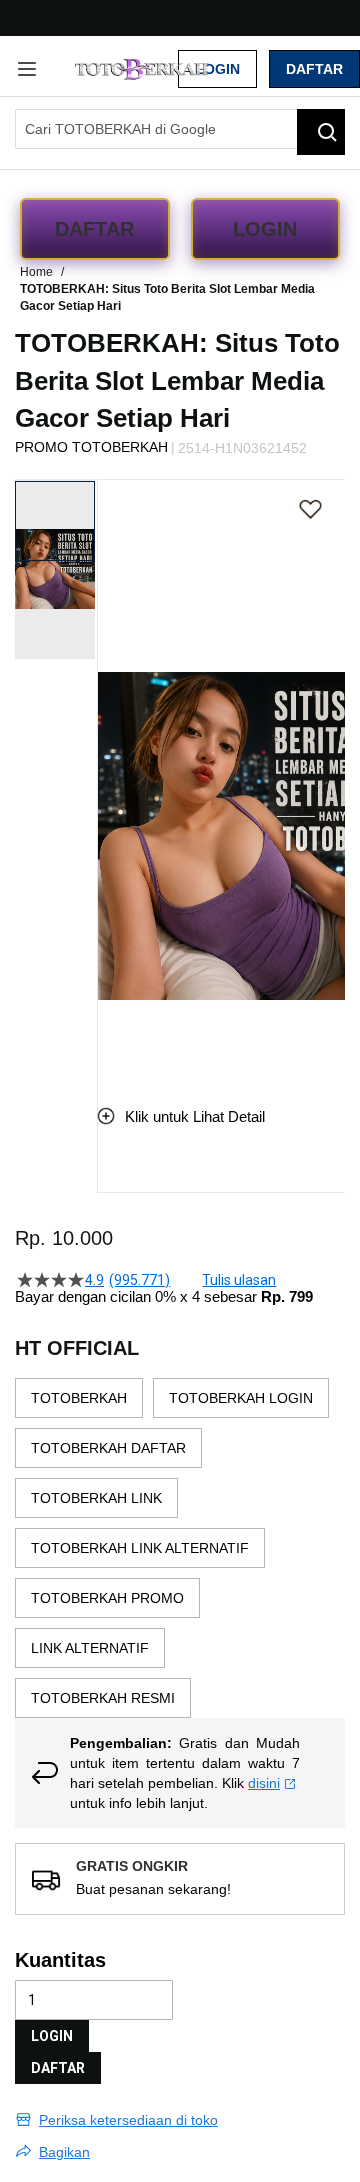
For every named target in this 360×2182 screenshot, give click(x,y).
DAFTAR (58, 2068)
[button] (110, 777)
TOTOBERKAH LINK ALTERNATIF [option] (140, 1548)
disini (264, 1783)
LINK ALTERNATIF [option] (90, 1648)
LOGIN (52, 2036)
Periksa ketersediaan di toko (128, 2120)
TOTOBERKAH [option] (79, 1398)
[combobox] (180, 129)
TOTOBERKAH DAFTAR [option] (108, 1448)
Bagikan (64, 2152)
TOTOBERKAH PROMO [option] (107, 1598)
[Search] (321, 132)
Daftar (314, 69)
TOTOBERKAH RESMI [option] (103, 1698)
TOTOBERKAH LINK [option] (96, 1498)
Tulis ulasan (239, 1280)
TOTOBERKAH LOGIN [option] (241, 1398)
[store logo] (143, 69)
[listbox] (180, 1548)
